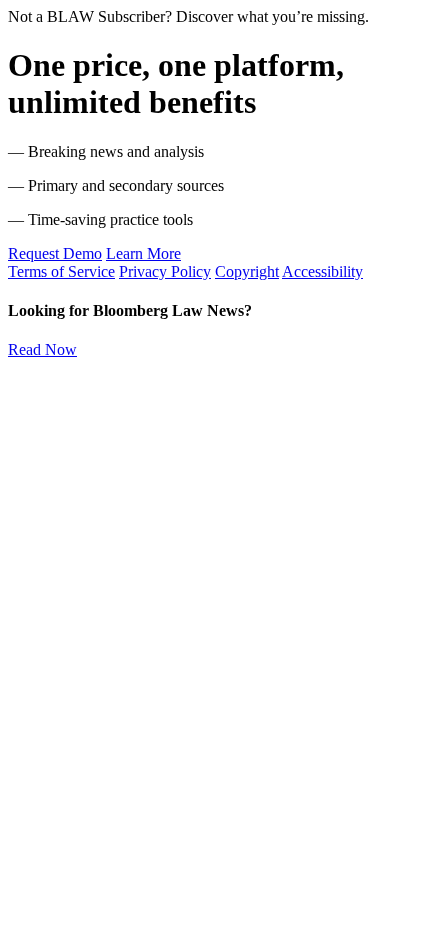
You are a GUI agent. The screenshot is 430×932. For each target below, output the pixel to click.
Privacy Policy (165, 271)
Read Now (42, 349)
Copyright (247, 271)
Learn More (143, 253)
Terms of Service (61, 271)
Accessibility (322, 271)
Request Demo (55, 253)
